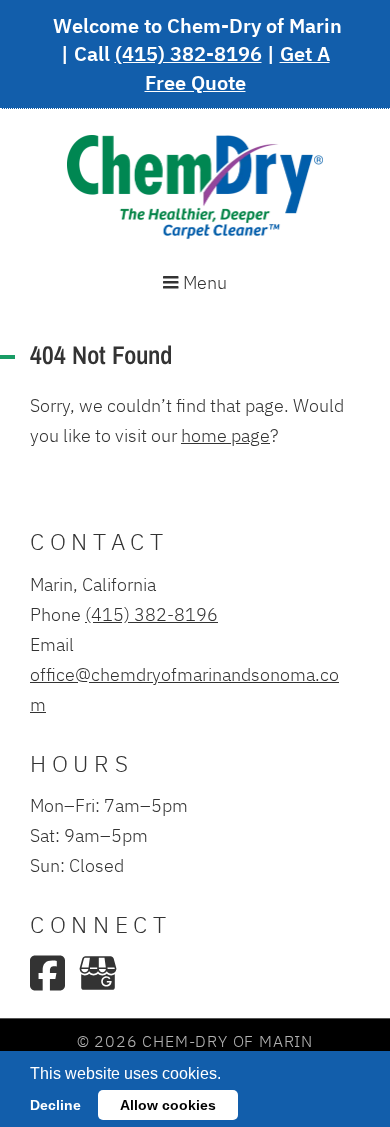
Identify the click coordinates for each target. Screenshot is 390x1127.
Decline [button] (55, 1105)
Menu (203, 282)
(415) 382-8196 (188, 53)
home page (225, 435)
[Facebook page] (47, 973)
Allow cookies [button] (168, 1105)
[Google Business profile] (98, 973)
